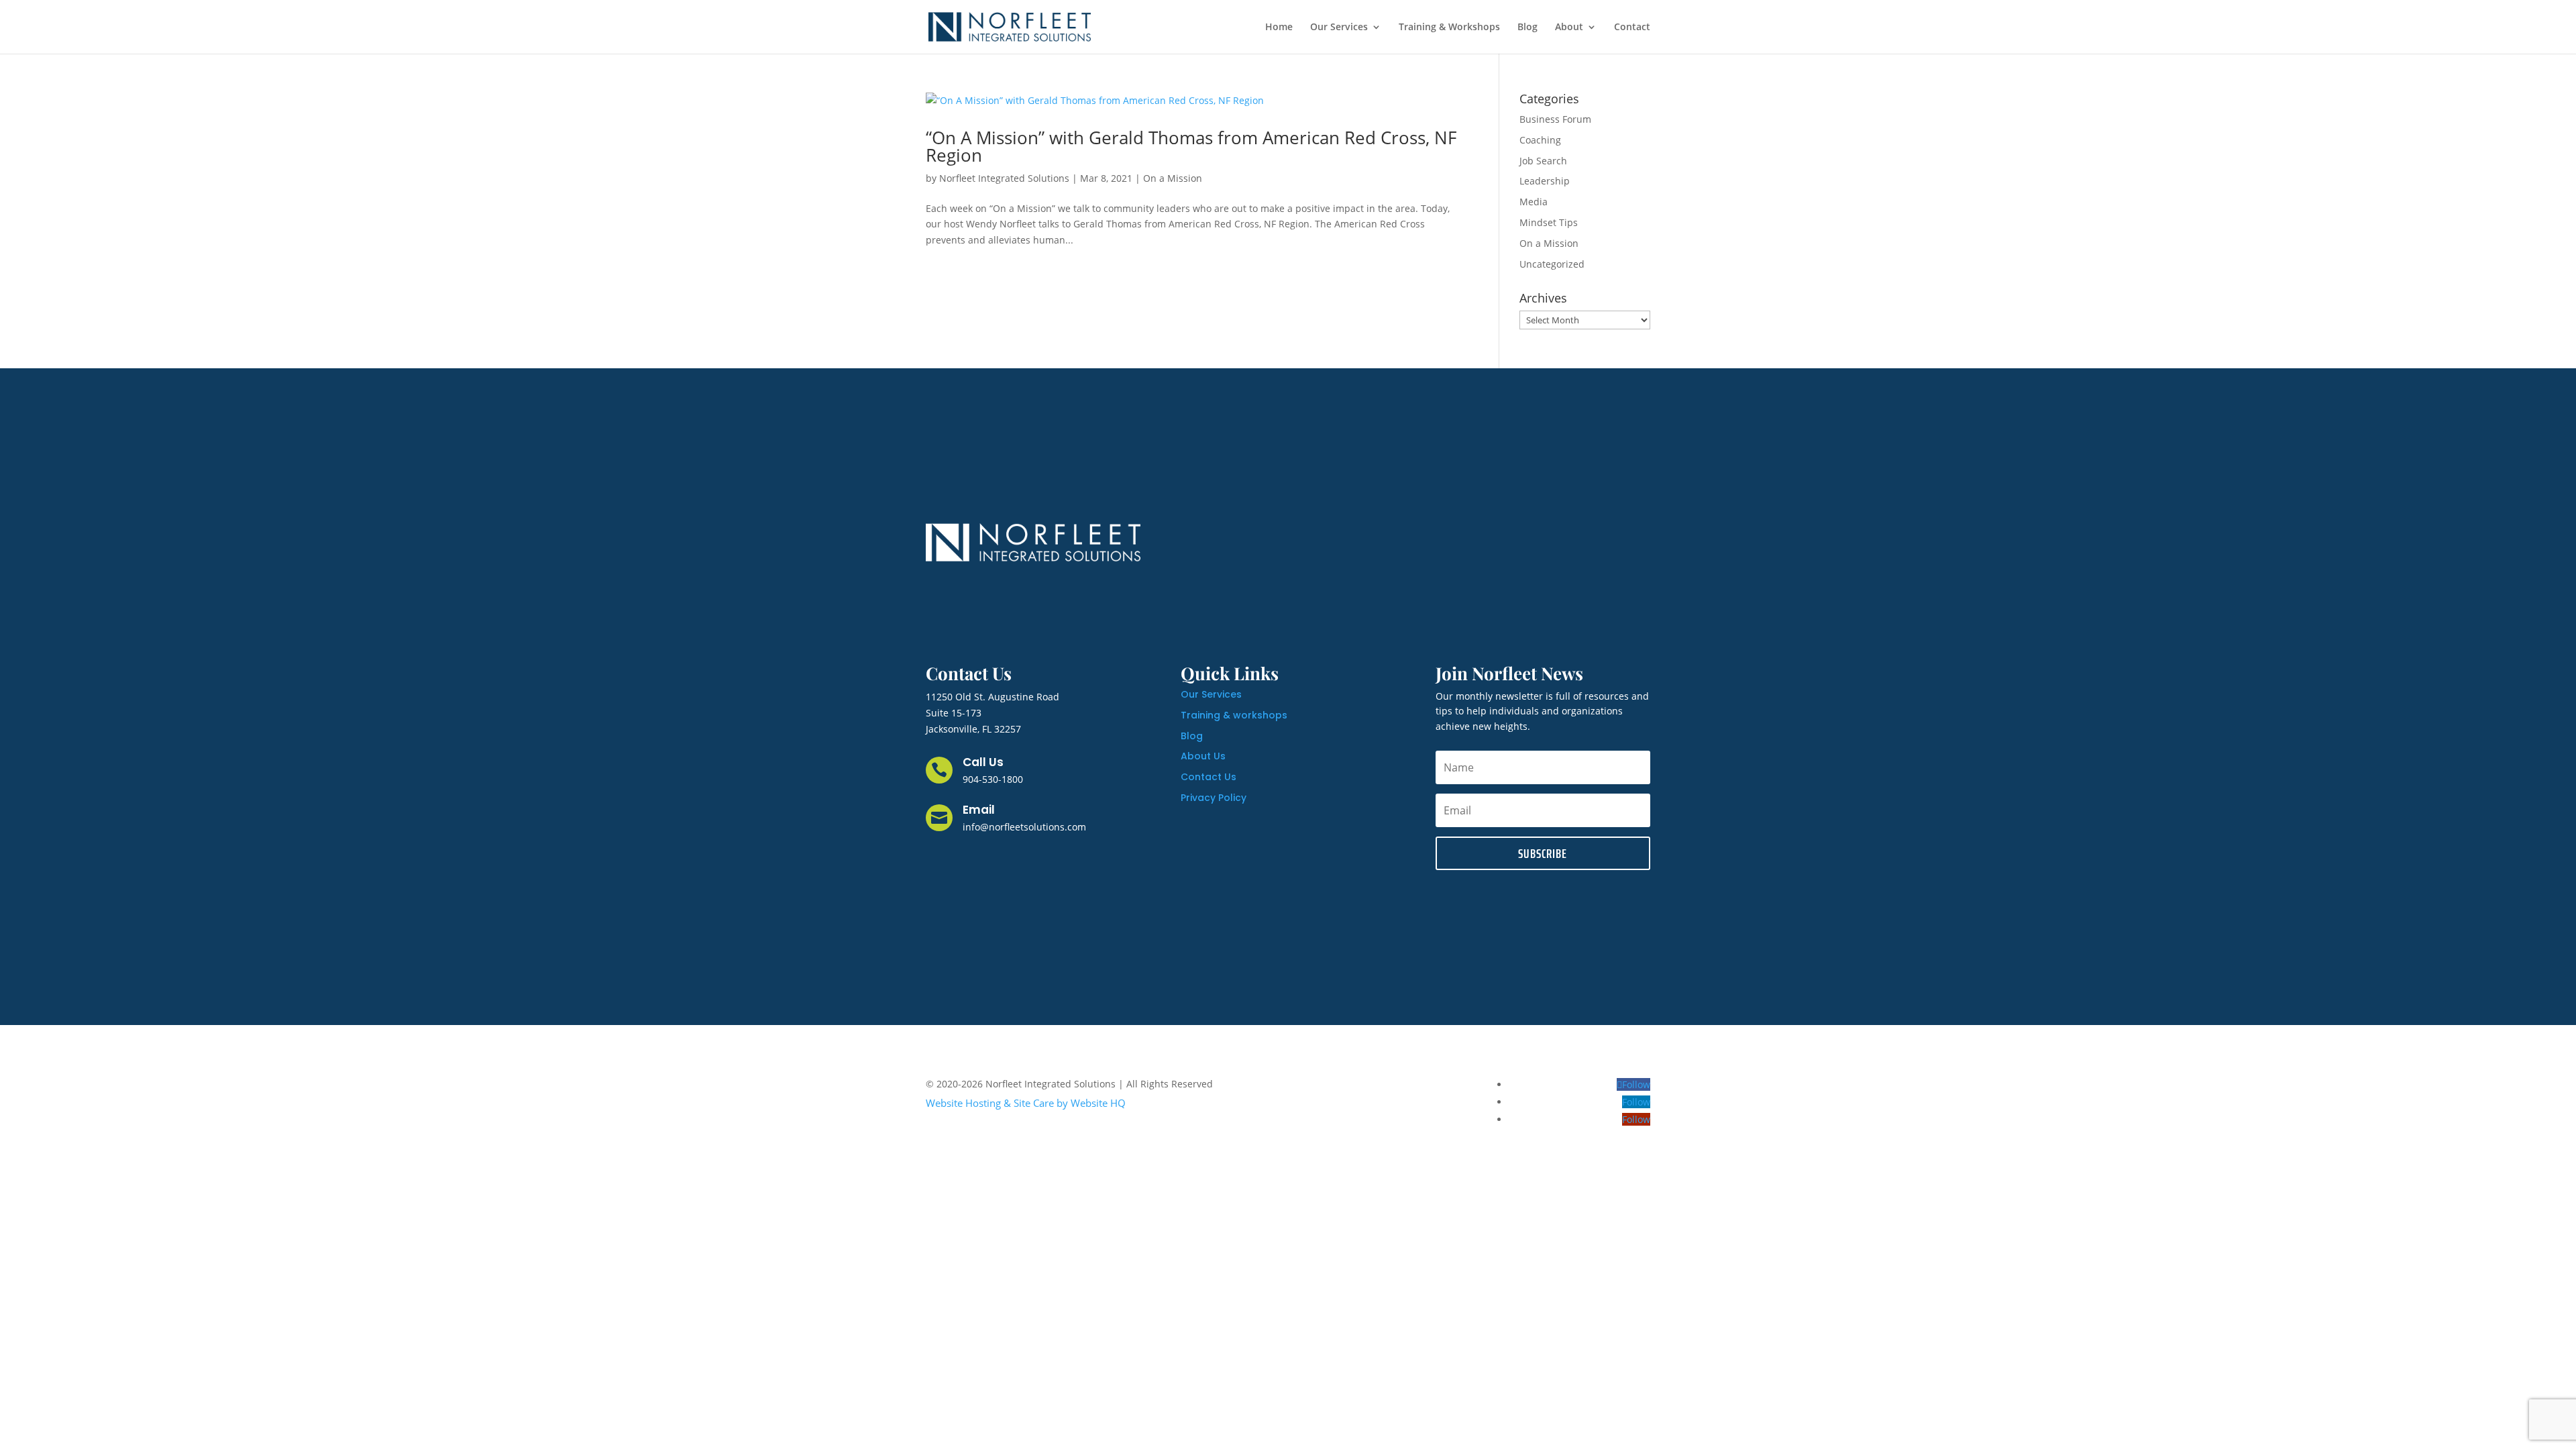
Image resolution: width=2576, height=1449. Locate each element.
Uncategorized (1552, 264)
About (1569, 28)
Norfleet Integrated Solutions (1004, 178)
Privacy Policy (1214, 798)
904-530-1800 (993, 779)
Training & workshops (1234, 715)
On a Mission (1173, 178)
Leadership (1545, 181)
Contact (1632, 28)
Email (979, 810)
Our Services (1339, 28)
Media (1534, 202)
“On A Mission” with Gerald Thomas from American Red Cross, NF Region (1191, 146)
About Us (1203, 756)
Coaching (1540, 140)
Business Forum (1555, 119)
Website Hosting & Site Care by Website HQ (1026, 1103)
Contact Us (1209, 777)
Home (1279, 28)
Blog (1527, 28)
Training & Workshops (1449, 28)
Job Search (1543, 161)
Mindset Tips (1549, 222)
